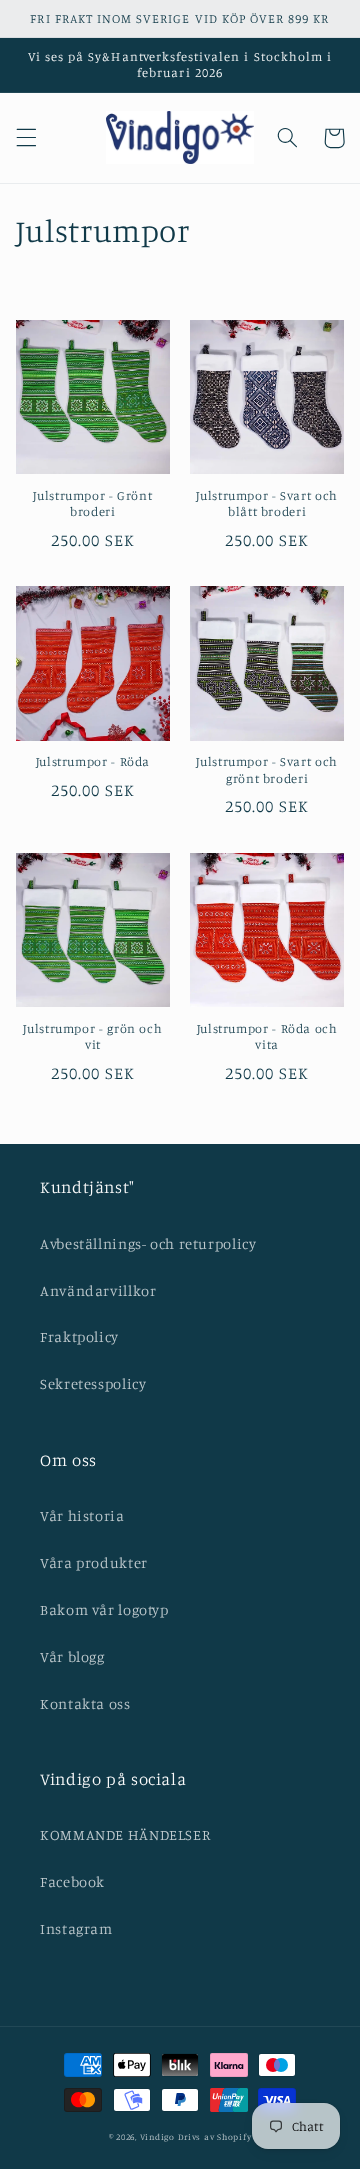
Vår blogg (72, 1656)
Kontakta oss (85, 1703)
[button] (26, 138)
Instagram (76, 1928)
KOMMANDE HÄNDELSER (125, 1834)
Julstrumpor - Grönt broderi (92, 503)
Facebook (72, 1881)
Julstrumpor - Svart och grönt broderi (267, 769)
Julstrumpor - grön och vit (92, 1036)
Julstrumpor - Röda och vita (267, 1036)
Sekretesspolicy (93, 1383)
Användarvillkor (98, 1290)
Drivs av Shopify (215, 2136)
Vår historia (82, 1515)
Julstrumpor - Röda (93, 761)
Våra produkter (94, 1562)
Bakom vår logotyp (104, 1609)
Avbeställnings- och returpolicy (148, 1243)
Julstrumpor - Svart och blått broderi (267, 503)
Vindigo (157, 2136)
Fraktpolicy (79, 1336)
